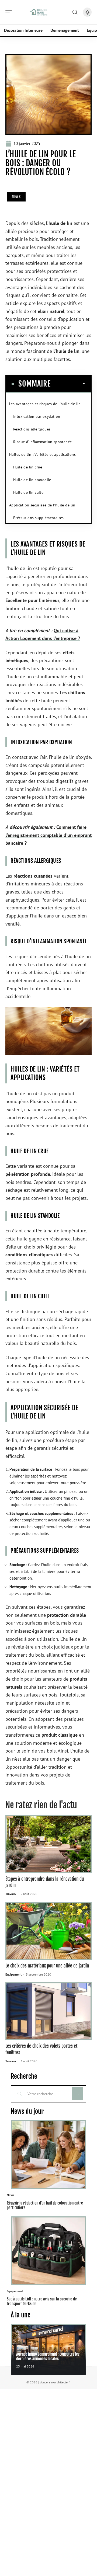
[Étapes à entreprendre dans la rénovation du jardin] (48, 1844)
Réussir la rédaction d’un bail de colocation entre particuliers (45, 2205)
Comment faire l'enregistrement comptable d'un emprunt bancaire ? (48, 835)
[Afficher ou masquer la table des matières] (68, 384)
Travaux (11, 1894)
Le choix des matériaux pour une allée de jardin (47, 1966)
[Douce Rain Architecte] (39, 12)
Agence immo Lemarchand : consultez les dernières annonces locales (48, 2356)
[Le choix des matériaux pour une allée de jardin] (48, 1931)
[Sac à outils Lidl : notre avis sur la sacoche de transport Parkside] (48, 2251)
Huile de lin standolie (32, 480)
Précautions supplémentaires (39, 518)
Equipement (13, 1974)
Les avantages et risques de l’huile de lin (45, 404)
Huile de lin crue (28, 467)
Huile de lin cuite (28, 492)
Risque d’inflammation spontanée (42, 442)
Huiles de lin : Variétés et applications (42, 454)
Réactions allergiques (32, 429)
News (16, 197)
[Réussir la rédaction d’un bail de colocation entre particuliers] (48, 2155)
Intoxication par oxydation (37, 416)
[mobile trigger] (10, 12)
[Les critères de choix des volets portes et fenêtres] (48, 2011)
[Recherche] (75, 12)
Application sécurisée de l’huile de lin (42, 505)
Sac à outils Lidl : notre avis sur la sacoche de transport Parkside (42, 2301)
